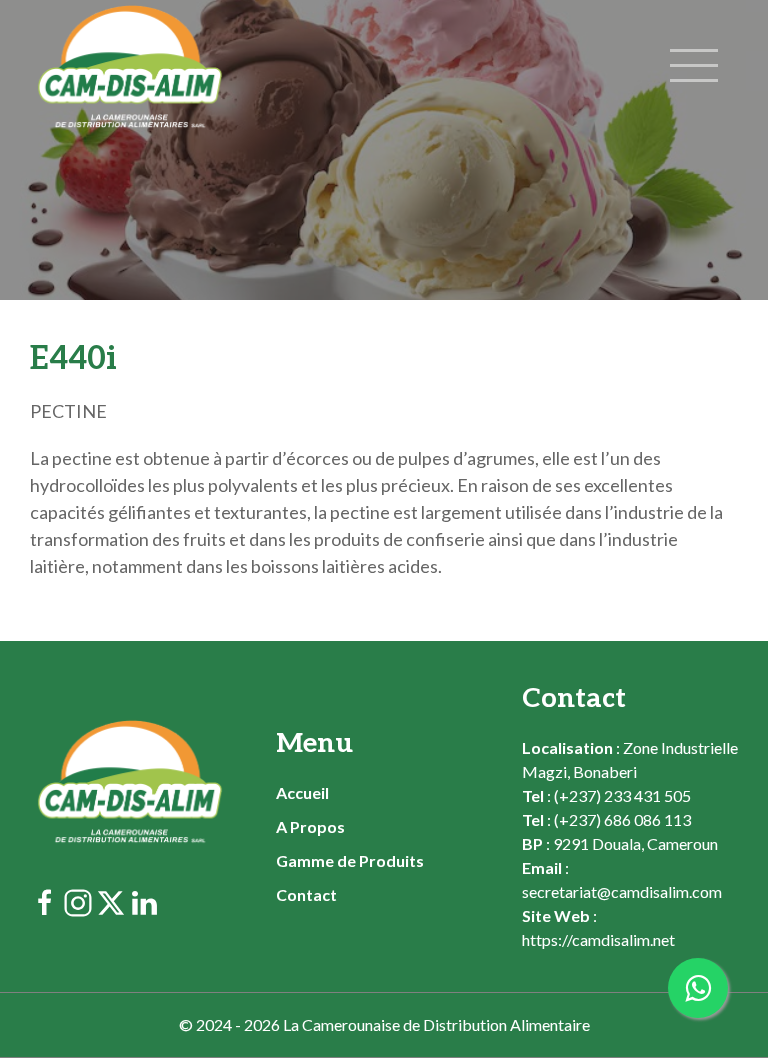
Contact (306, 894)
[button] (701, 67)
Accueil (302, 792)
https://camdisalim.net (598, 939)
